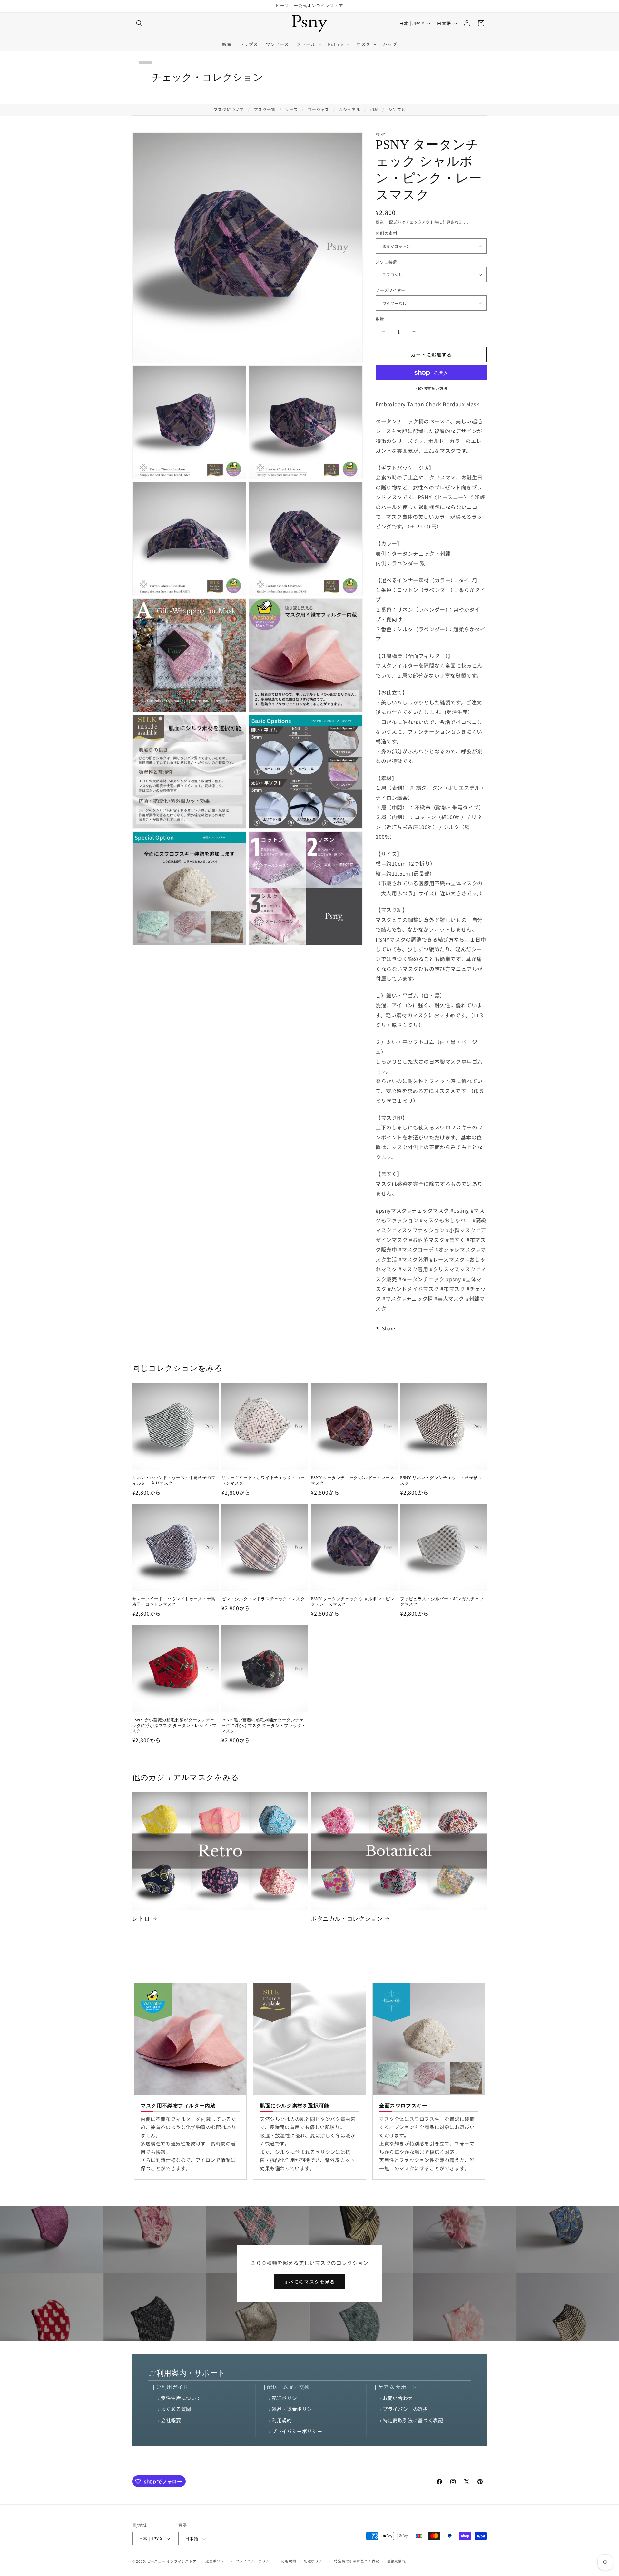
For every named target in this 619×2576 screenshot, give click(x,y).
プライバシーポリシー (297, 2431)
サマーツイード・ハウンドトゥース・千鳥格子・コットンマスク (174, 1602)
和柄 (374, 109)
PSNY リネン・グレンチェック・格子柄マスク (441, 1480)
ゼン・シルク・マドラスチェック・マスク (263, 1599)
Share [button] (389, 1328)
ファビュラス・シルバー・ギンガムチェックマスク (442, 1602)
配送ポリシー (287, 2398)
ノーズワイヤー (391, 290)
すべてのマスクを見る (309, 2282)
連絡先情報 (396, 2561)
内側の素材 (386, 233)
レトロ (141, 1919)
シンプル (397, 109)
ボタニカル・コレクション (347, 1919)
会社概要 (171, 2420)
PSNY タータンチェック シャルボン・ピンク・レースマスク (353, 1602)
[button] (139, 23)
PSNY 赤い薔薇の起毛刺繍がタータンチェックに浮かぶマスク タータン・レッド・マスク (174, 1725)
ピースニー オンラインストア (172, 2561)
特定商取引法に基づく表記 (413, 2420)
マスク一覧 (265, 109)
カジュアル (349, 109)
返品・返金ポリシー (294, 2409)
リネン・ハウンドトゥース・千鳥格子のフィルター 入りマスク (174, 1480)
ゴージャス (318, 109)
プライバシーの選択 (405, 2409)
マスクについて (229, 109)
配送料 (395, 222)
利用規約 (282, 2420)
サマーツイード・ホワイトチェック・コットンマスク (263, 1480)
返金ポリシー (217, 2561)
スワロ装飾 (386, 262)
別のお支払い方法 (431, 388)
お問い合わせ (398, 2398)
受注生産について (181, 2398)
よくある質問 (176, 2409)
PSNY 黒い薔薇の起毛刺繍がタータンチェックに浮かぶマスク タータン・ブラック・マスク (264, 1725)
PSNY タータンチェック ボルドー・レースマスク (353, 1480)
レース (291, 109)
